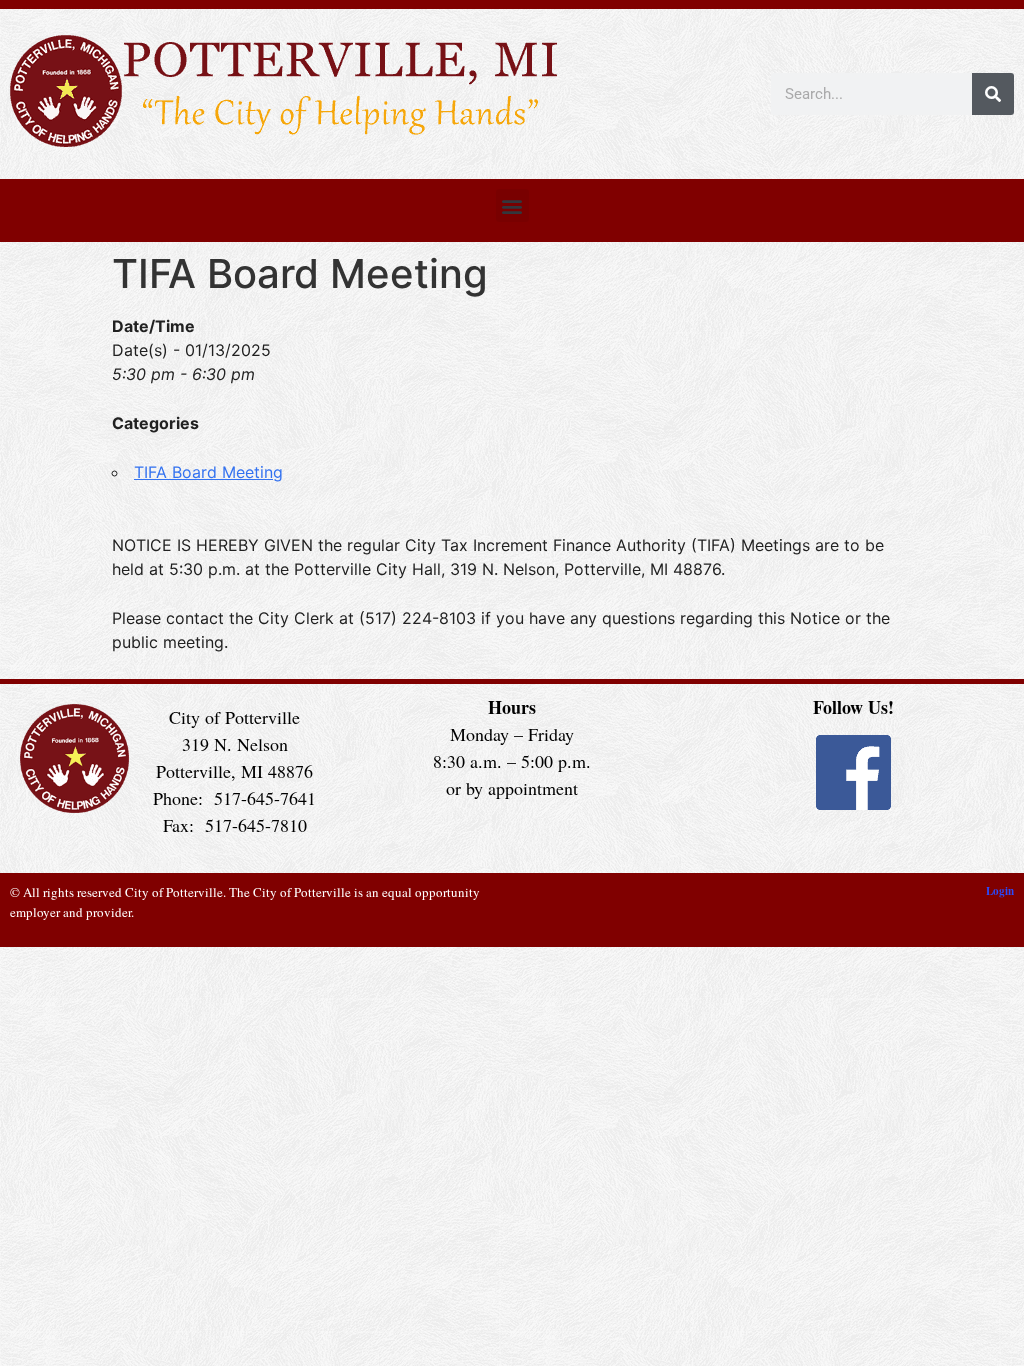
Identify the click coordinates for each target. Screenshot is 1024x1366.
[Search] (993, 94)
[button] (512, 205)
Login (1000, 891)
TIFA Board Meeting (208, 472)
